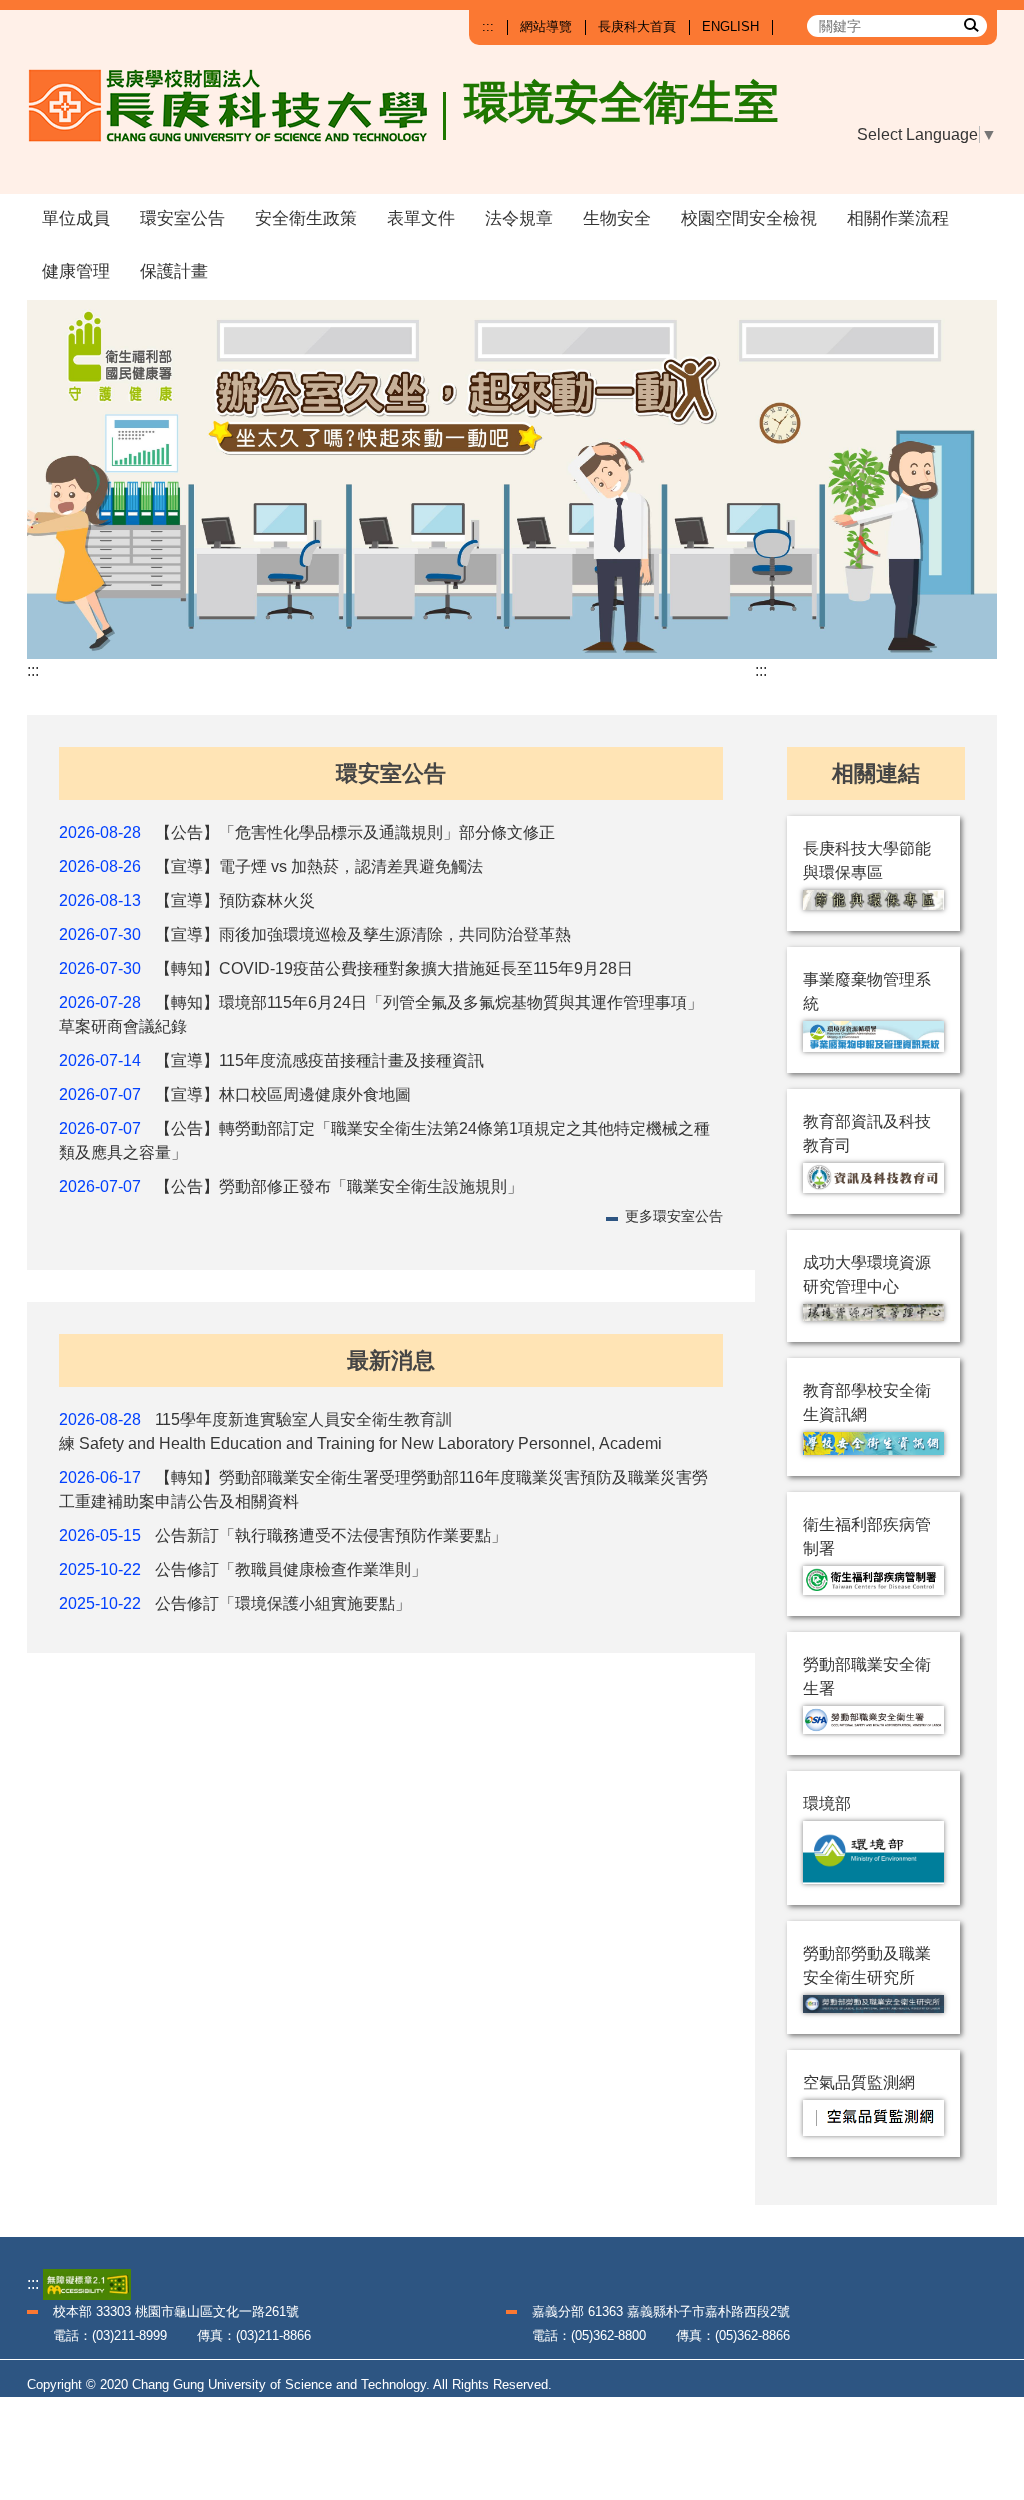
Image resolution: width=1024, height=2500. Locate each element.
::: (488, 26)
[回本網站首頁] (237, 122)
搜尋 (970, 24)
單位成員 (76, 218)
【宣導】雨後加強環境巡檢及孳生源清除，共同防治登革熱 (363, 934)
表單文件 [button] (421, 218)
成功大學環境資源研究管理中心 (867, 1274)
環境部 (827, 1803)
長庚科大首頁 (637, 26)
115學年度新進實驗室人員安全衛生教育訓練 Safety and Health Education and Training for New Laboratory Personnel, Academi (360, 1431)
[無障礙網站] (87, 2283)
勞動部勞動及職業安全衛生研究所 (867, 1965)
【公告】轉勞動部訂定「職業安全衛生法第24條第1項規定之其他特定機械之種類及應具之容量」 (384, 1140)
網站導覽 (546, 26)
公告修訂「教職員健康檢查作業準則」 (291, 1569)
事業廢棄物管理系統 (867, 991)
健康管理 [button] (76, 271)
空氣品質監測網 (859, 2082)
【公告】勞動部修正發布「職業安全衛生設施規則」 (339, 1186)
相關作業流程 (898, 218)
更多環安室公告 (674, 1216)
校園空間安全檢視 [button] (749, 218)
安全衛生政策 (306, 218)
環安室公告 (182, 218)
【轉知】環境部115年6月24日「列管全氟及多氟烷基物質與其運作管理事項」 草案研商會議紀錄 (381, 1014)
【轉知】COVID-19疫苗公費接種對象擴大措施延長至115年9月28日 (394, 968)
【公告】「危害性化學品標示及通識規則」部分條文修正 (355, 832)
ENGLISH (730, 26)
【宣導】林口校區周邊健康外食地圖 (283, 1094)
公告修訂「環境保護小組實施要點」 (283, 1603)
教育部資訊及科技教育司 (867, 1133)
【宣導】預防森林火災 (235, 900)
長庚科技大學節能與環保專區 (867, 860)
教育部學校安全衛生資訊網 (867, 1402)
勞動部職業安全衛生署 (867, 1676)
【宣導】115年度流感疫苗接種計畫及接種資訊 (319, 1060)
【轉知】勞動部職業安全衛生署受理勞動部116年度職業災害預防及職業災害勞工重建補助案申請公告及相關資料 (383, 1489)
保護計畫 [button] (174, 271)
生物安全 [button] (617, 218)
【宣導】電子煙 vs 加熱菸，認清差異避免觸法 (319, 866)
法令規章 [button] (519, 218)
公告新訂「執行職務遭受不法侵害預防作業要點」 (331, 1535)
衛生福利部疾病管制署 (867, 1536)
